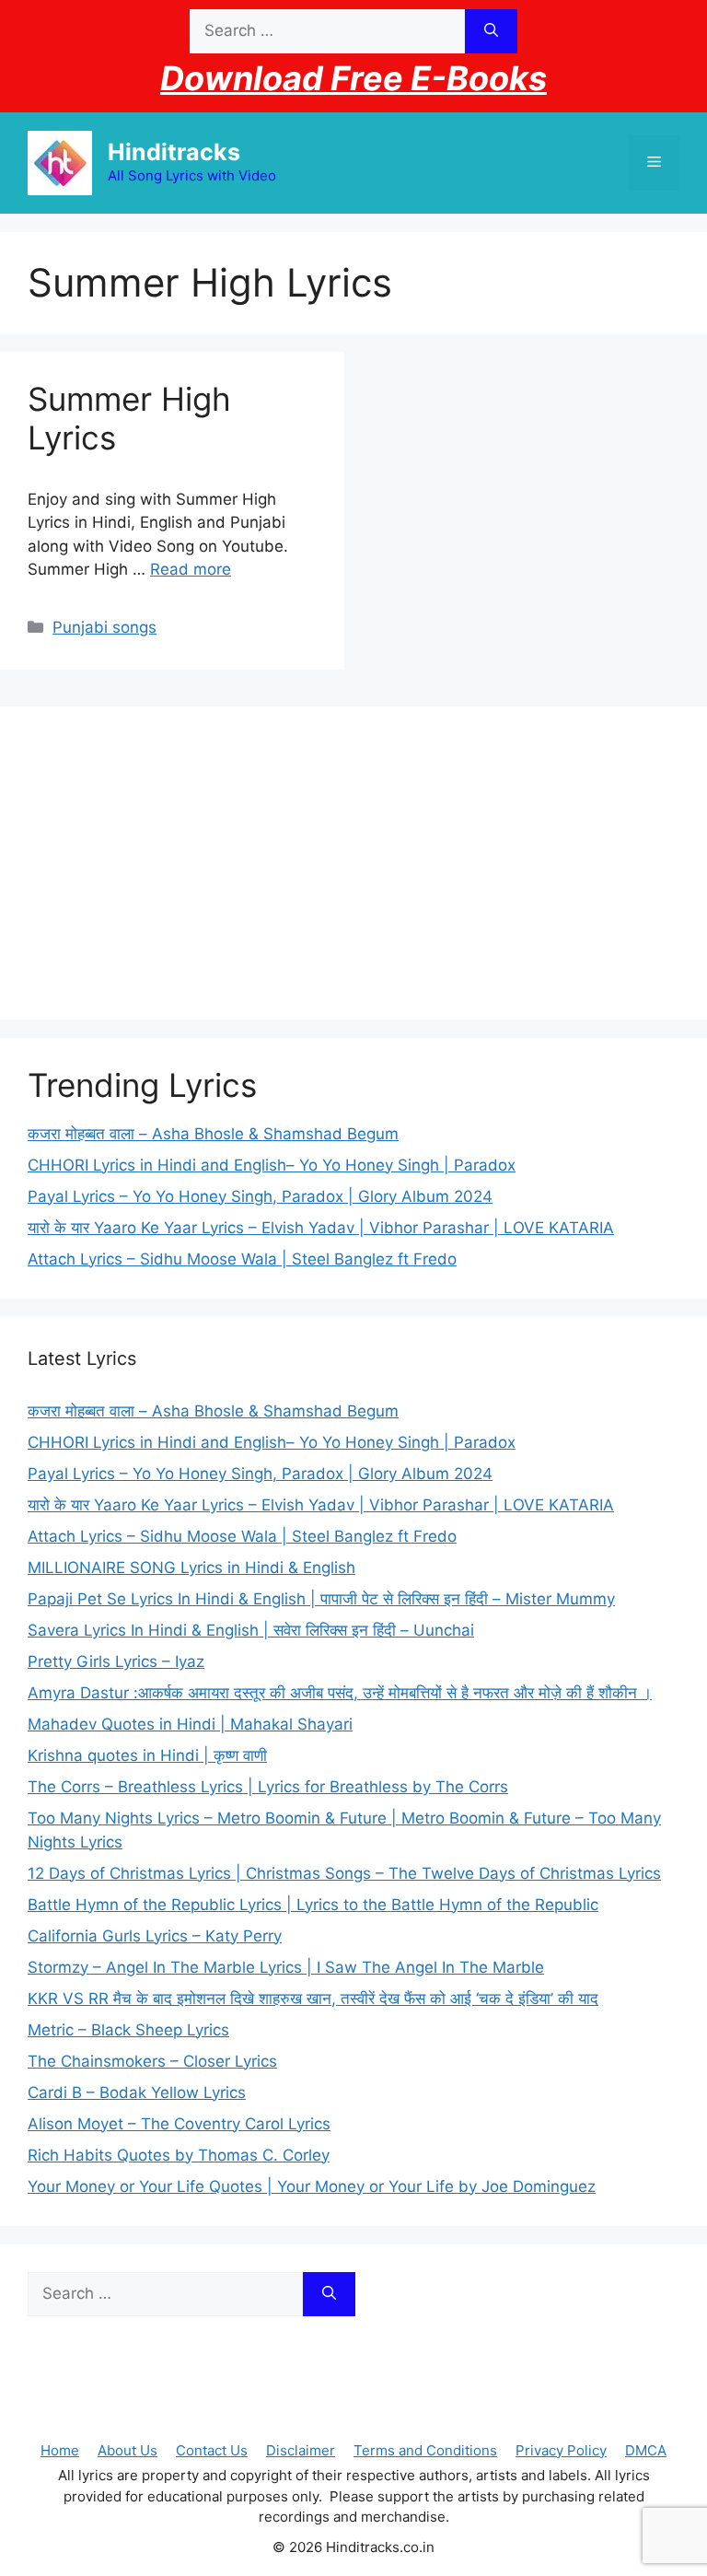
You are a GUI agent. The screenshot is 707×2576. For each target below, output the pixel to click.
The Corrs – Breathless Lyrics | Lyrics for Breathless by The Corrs (268, 1787)
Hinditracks (174, 152)
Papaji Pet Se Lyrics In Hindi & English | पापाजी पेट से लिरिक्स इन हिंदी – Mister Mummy (321, 1599)
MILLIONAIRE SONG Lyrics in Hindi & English (191, 1568)
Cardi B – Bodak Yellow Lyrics (137, 2092)
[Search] (491, 31)
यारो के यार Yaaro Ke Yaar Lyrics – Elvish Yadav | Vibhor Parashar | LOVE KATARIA (321, 1228)
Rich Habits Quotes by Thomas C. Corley (179, 2155)
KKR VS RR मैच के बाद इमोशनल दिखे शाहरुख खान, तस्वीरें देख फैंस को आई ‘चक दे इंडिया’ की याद (313, 1999)
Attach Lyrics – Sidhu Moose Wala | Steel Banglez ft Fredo (242, 1259)
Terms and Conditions (425, 2450)
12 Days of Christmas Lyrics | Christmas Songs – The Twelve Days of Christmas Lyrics (344, 1873)
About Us (127, 2450)
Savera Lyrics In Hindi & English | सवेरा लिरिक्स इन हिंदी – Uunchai (251, 1630)
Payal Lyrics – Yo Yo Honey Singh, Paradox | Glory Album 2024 (260, 1196)
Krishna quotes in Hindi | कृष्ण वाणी (147, 1755)
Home (60, 2450)
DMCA (646, 2450)
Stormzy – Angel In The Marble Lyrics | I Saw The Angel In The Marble (286, 1967)
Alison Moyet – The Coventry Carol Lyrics (179, 2124)
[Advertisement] (353, 863)
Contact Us (212, 2450)
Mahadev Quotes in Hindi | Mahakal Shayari (190, 1724)
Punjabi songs (104, 627)
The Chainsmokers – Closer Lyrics (152, 2061)
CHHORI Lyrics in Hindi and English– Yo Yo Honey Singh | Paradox (272, 1165)
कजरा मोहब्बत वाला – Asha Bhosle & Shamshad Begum (213, 1134)
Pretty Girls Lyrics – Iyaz (116, 1661)
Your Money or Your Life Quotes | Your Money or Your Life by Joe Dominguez (312, 2186)
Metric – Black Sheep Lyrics (128, 2030)
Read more (191, 569)
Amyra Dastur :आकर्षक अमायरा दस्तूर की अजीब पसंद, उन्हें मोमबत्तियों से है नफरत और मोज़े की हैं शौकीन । (340, 1693)
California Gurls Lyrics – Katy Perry (155, 1936)
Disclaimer (301, 2450)
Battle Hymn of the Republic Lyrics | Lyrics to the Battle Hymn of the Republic (313, 1905)
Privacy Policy (561, 2450)
